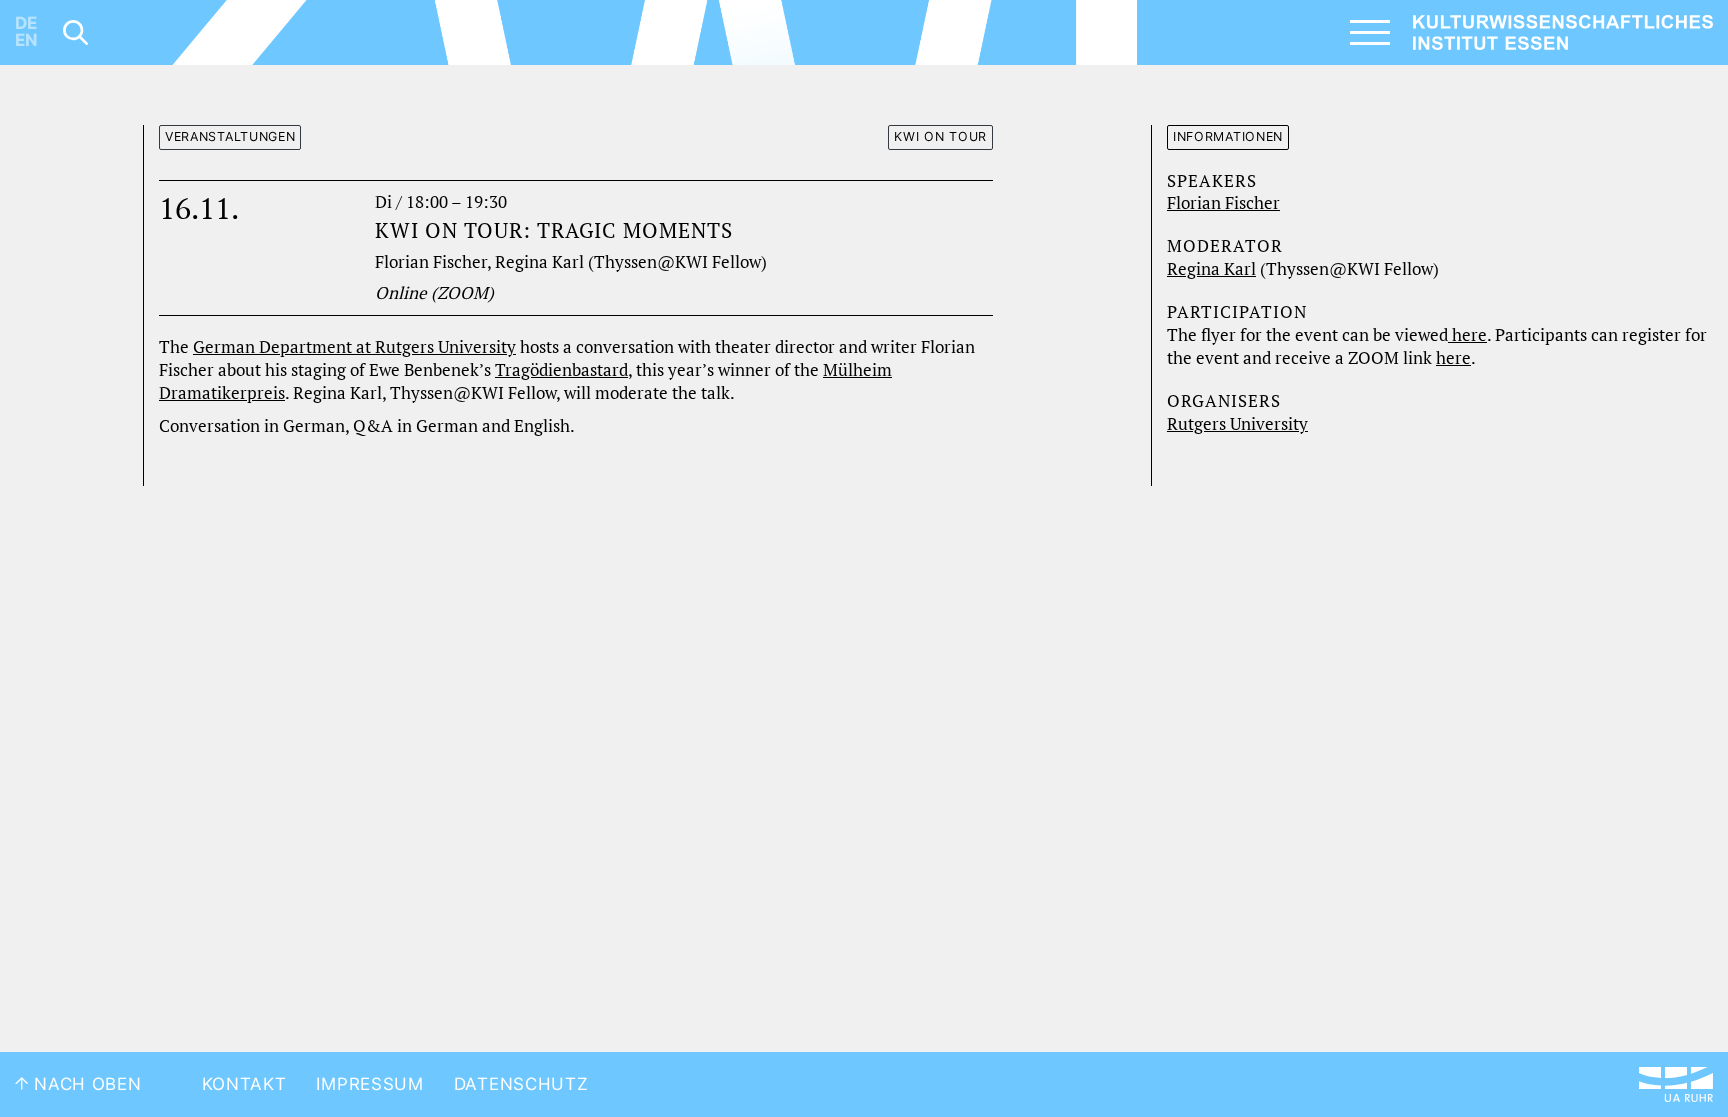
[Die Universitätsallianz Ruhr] (1676, 1084)
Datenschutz (521, 1084)
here (1467, 335)
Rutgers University (1237, 424)
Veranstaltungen (230, 136)
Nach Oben (85, 1084)
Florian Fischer (1223, 203)
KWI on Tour (940, 136)
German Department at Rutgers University (354, 347)
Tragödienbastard (561, 370)
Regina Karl (1211, 269)
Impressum (369, 1084)
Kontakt (244, 1084)
